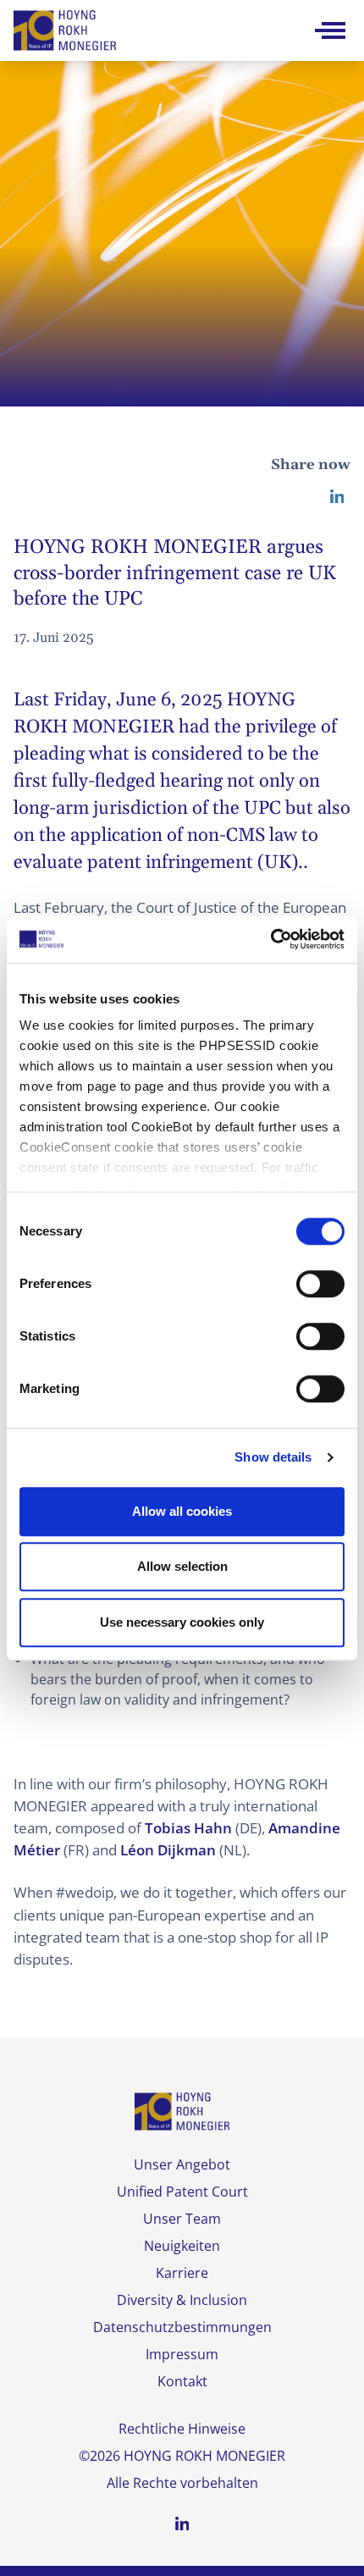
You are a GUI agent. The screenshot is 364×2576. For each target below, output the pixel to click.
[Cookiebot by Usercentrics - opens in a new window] (270, 939)
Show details (273, 1457)
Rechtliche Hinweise (182, 2429)
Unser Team (182, 2219)
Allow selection (182, 1566)
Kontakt (182, 2381)
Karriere (182, 2273)
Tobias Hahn (188, 1828)
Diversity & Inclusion (182, 2300)
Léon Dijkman (168, 1850)
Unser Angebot (182, 2164)
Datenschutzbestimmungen (182, 2327)
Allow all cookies (182, 1511)
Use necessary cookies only (182, 1622)
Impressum (182, 2354)
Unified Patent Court (182, 2192)
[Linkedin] (337, 496)
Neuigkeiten (182, 2246)
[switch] (320, 1284)
